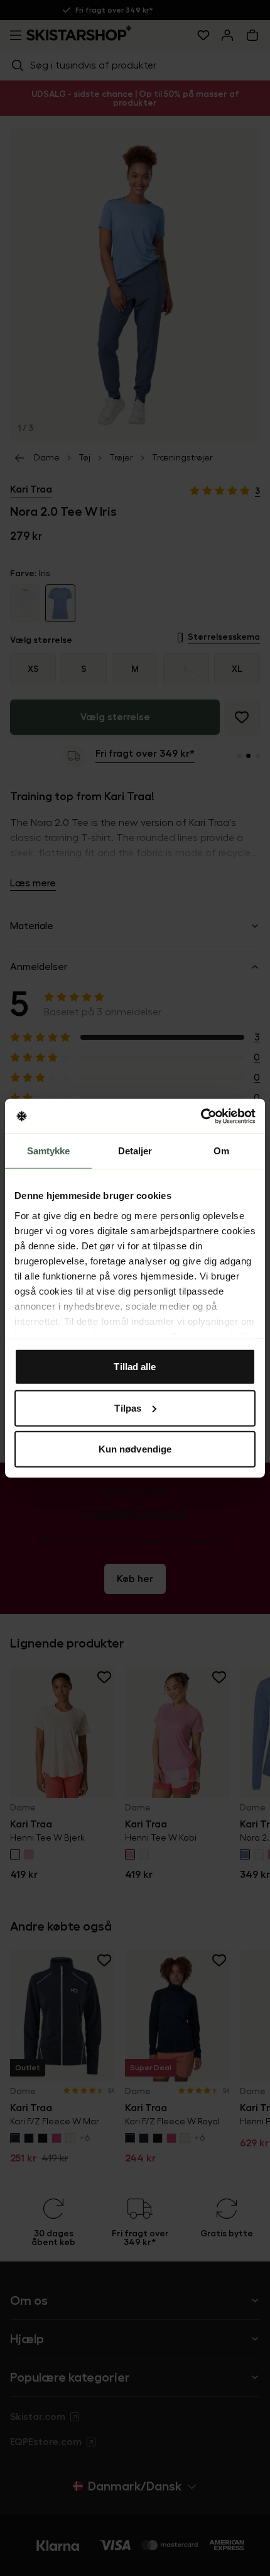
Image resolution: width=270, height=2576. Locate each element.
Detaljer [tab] (135, 1151)
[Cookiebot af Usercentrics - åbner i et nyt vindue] (201, 1116)
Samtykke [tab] (49, 1151)
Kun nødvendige (135, 1449)
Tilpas (128, 1408)
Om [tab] (221, 1151)
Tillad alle (135, 1367)
